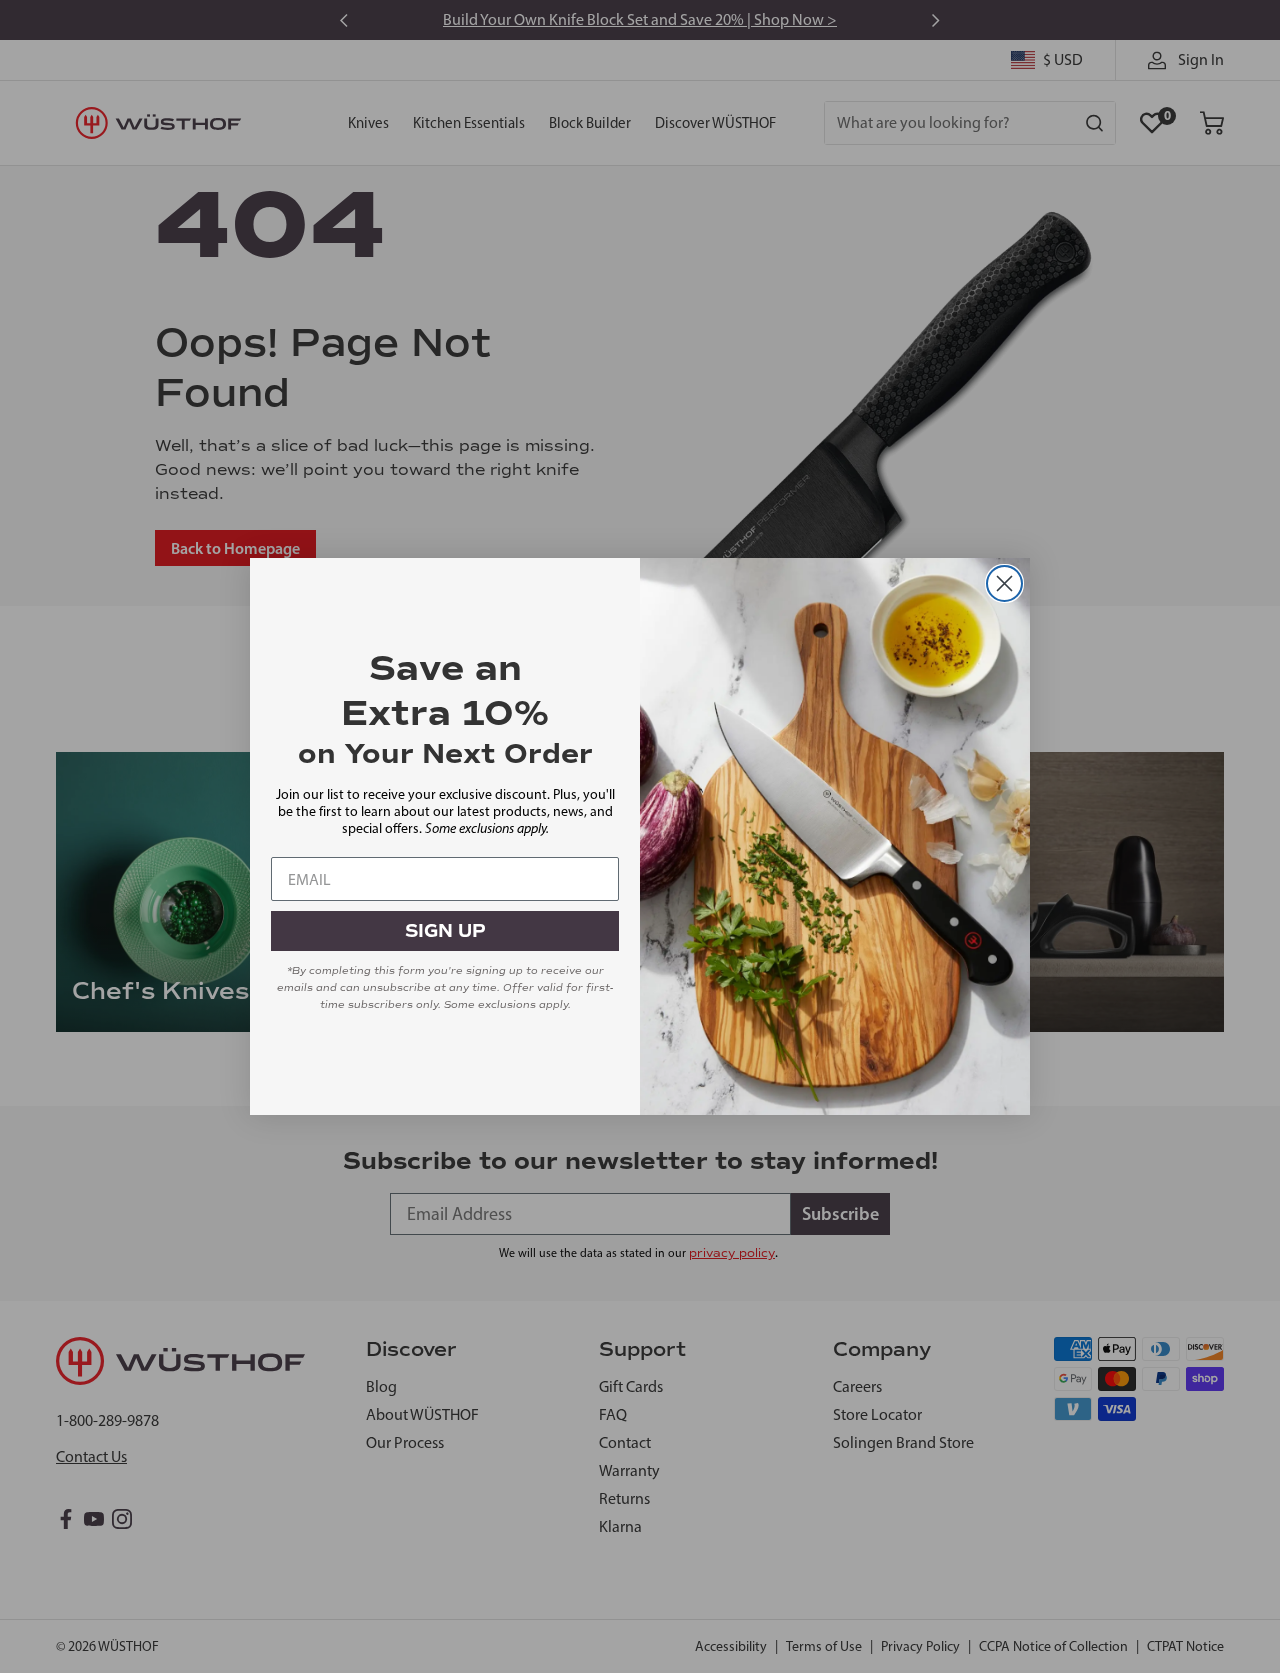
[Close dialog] (1004, 583)
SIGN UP (445, 931)
